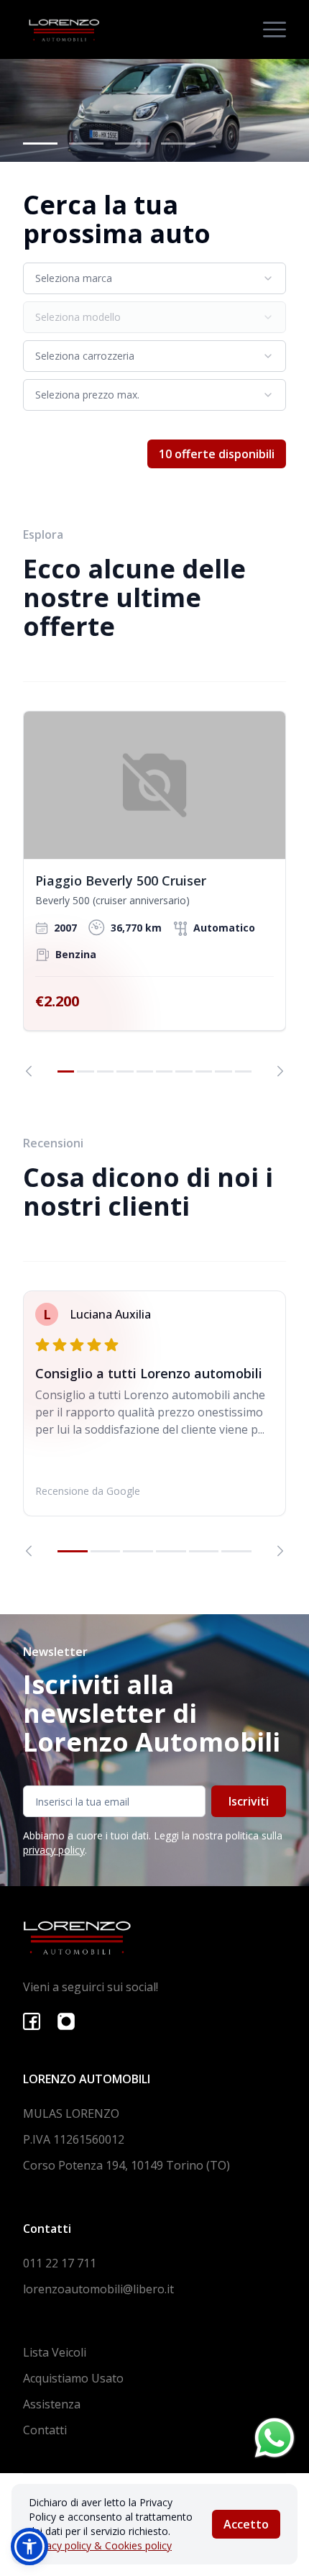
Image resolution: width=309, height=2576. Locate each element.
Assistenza (52, 2404)
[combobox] (154, 278)
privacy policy (54, 1850)
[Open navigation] (275, 29)
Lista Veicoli (55, 2352)
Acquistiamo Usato (73, 2378)
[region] (154, 894)
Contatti (45, 2430)
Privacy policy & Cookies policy (100, 2545)
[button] (29, 2547)
